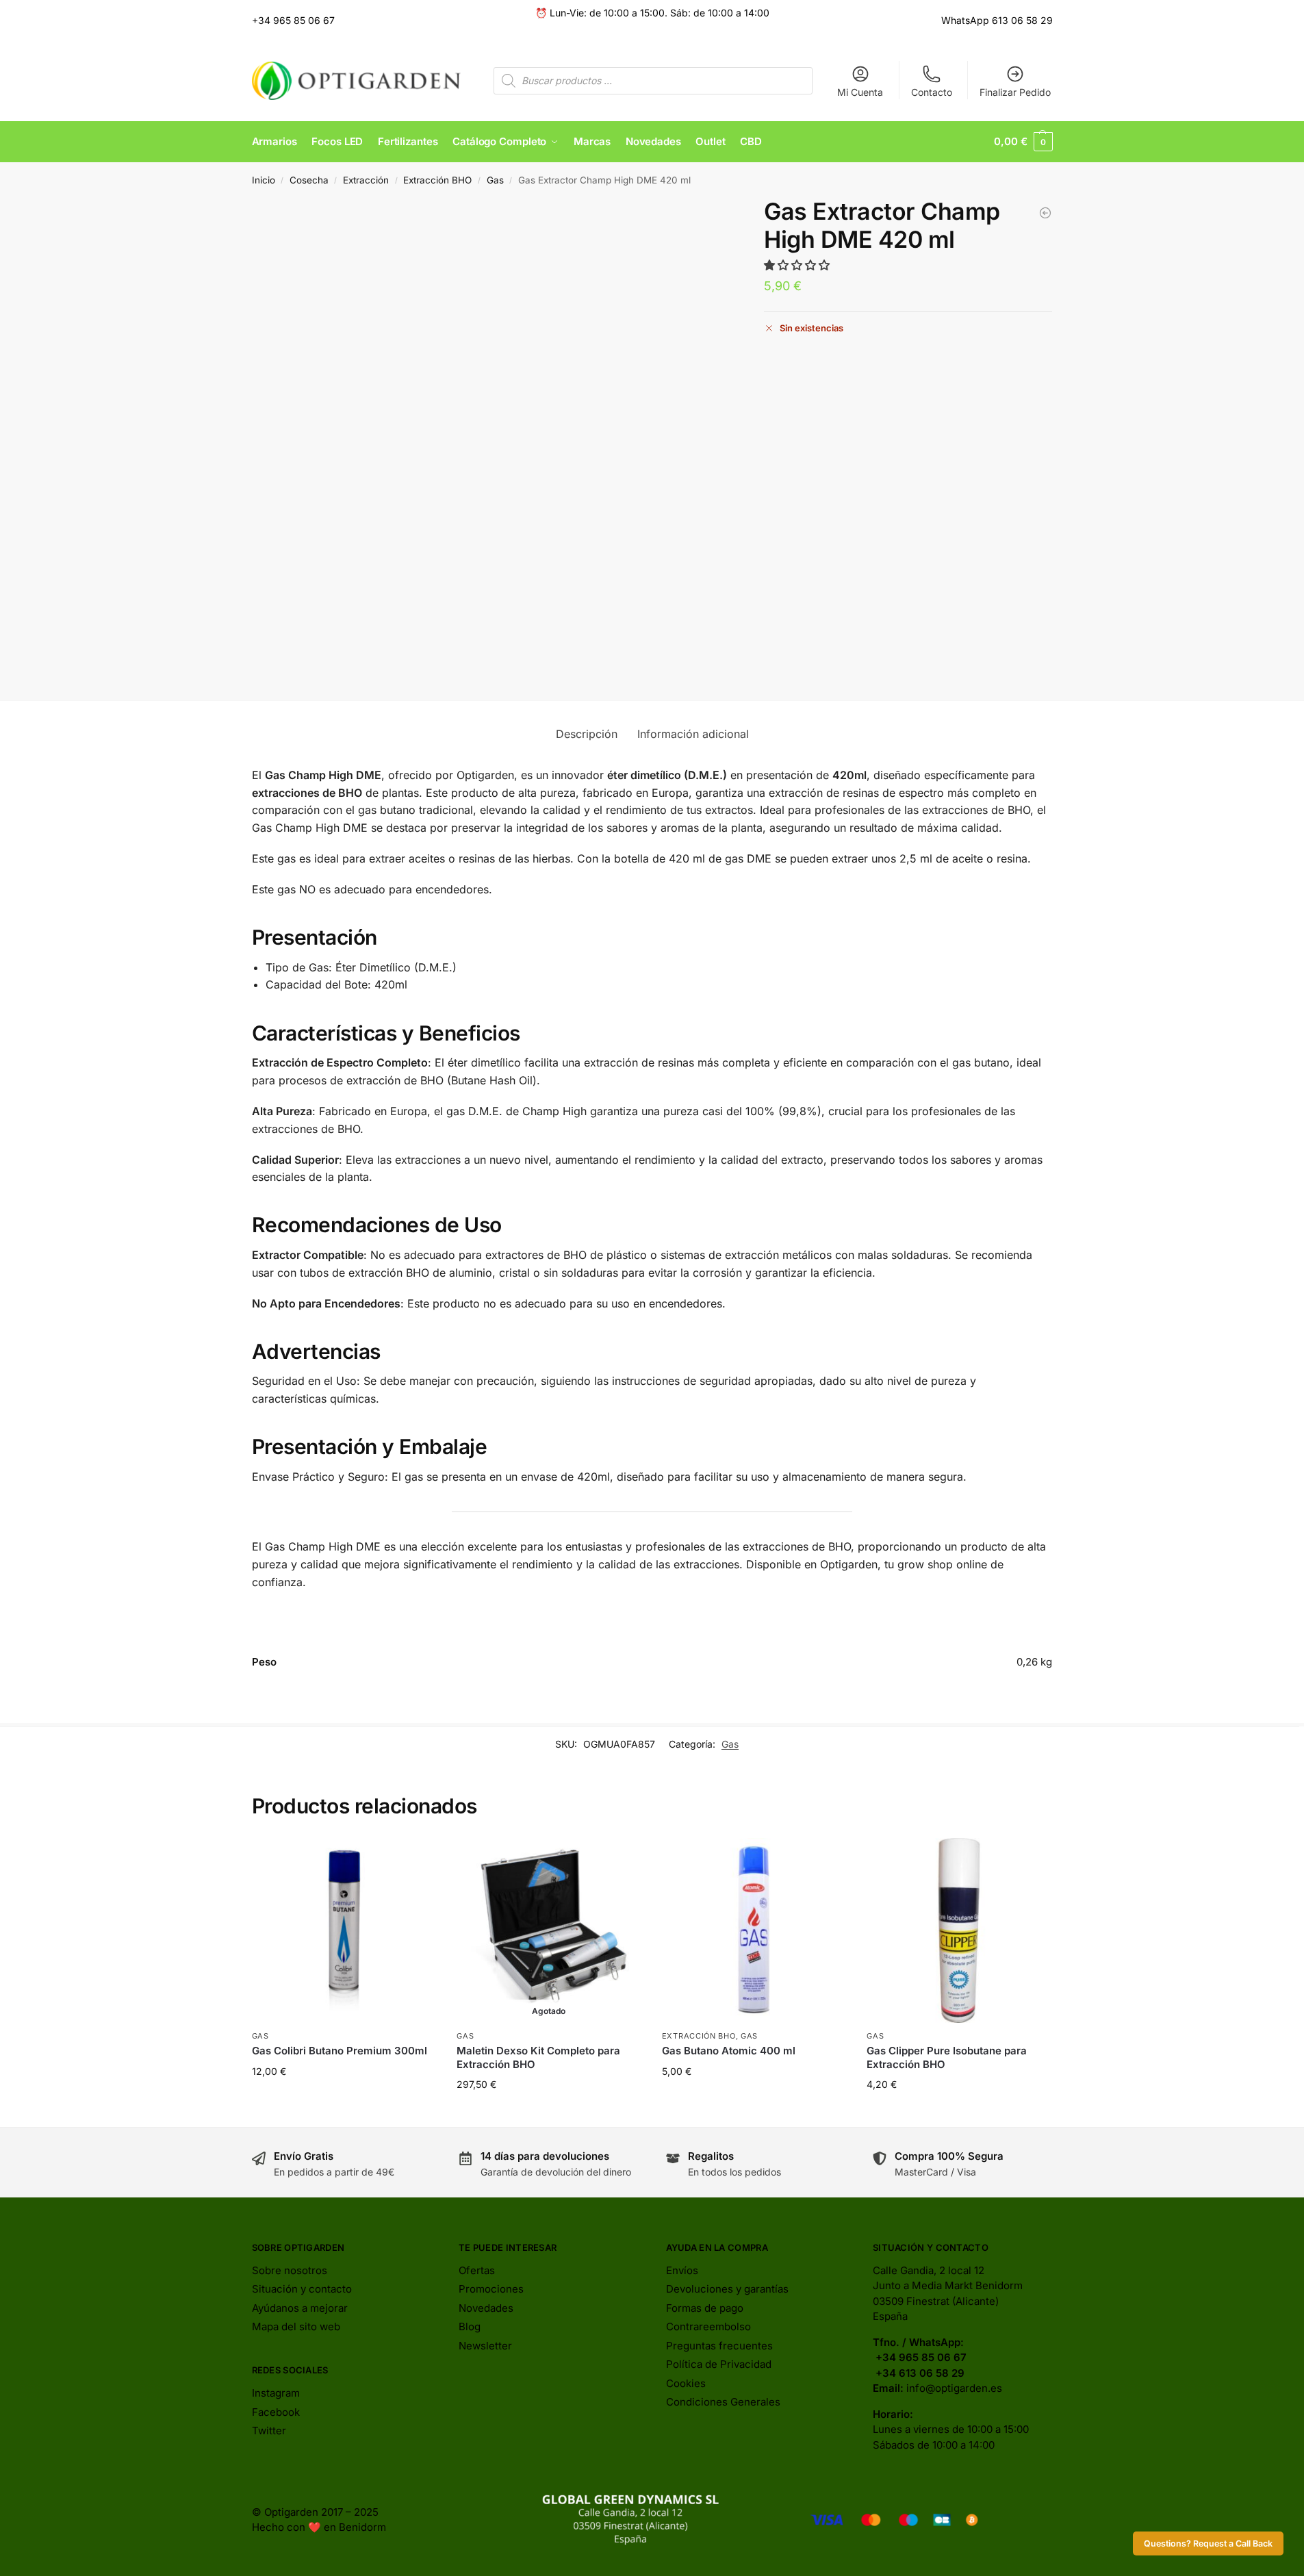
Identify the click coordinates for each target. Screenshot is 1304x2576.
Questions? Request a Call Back (1208, 2543)
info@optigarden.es (954, 2388)
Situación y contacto (302, 2289)
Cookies (686, 2383)
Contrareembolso (708, 2326)
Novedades (486, 2308)
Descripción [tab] (587, 734)
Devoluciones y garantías (727, 2289)
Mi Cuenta (860, 92)
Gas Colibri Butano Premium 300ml (340, 2051)
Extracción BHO (437, 180)
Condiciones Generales (723, 2402)
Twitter (269, 2431)
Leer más (549, 2113)
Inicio (264, 180)
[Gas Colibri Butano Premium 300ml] (344, 1930)
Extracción (366, 180)
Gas (495, 180)
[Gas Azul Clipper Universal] (1045, 213)
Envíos (682, 2270)
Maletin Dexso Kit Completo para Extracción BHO (538, 2057)
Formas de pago (705, 2308)
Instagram (276, 2393)
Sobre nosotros (290, 2270)
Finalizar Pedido (1015, 92)
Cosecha (309, 180)
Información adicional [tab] (693, 734)
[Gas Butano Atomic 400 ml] (754, 1930)
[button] (1023, 142)
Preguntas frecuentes (719, 2346)
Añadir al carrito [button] (344, 2100)
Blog (470, 2326)
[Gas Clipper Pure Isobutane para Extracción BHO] (959, 1930)
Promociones (491, 2289)
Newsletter (485, 2346)
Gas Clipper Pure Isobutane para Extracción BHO (947, 2057)
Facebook (276, 2412)
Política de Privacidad (719, 2364)
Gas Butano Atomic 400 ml (729, 2051)
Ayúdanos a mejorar (300, 2308)
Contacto (932, 92)
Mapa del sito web (296, 2326)
